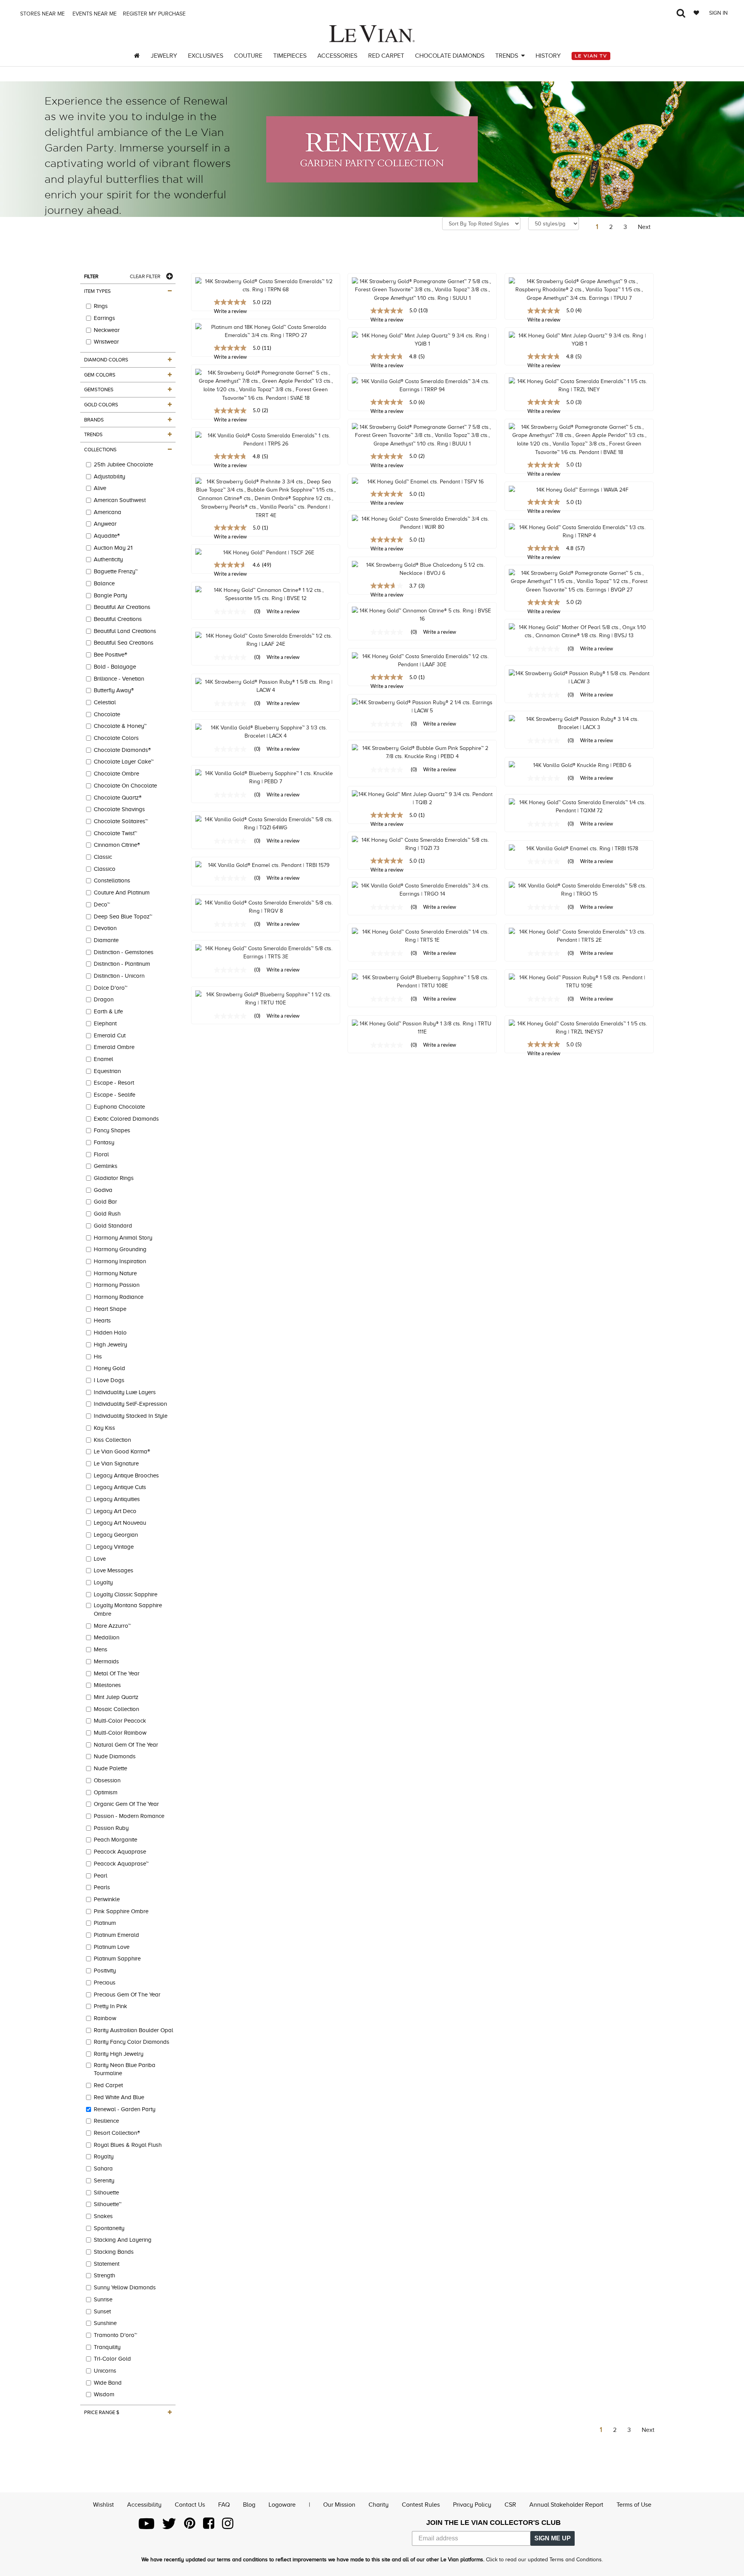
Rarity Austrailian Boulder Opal (133, 2030)
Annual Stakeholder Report (566, 2505)
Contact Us (190, 2505)
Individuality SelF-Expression (130, 1404)
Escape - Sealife (115, 1095)
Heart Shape (110, 1309)
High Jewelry (110, 1345)
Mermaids (106, 1661)
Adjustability (109, 476)
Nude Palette (110, 1768)
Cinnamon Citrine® (117, 845)
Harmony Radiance (119, 1297)
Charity (379, 2505)
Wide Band (108, 2383)
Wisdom (104, 2394)
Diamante (106, 940)
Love (100, 1559)
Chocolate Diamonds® (122, 750)
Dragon (104, 999)
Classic (103, 857)
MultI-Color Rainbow (120, 1733)
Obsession (107, 1780)
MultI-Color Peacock (120, 1721)
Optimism (106, 1792)
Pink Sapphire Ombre (121, 1911)
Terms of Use (634, 2505)
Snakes (103, 2216)
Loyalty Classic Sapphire (126, 1594)
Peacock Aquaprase (120, 1852)
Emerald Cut (110, 1035)
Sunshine (105, 2323)
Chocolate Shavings (119, 809)
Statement (107, 2264)
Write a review (387, 320)
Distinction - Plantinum (122, 964)
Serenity (104, 2180)
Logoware (282, 2505)
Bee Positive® (110, 655)
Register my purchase (155, 14)
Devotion (105, 928)
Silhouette (106, 2193)
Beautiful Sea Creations (124, 643)
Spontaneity (109, 2228)
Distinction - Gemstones (124, 952)
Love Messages (114, 1570)
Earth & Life (108, 1011)
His (98, 1357)
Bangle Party (110, 595)
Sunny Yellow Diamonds (125, 2287)
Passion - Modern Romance (129, 1816)
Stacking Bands (114, 2252)
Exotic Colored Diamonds (126, 1119)
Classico (105, 869)
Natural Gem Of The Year (126, 1745)
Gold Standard (113, 1226)
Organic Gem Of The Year (126, 1804)
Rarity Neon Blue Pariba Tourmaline (125, 2069)
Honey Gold (109, 1368)
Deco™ (102, 905)
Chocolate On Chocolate (125, 786)
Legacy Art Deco (115, 1511)
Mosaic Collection (116, 1709)
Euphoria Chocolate (119, 1107)
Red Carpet (108, 2085)
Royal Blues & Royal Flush (128, 2145)
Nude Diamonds (115, 1756)
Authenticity (108, 559)
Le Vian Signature (116, 1463)
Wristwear (106, 342)
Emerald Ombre (114, 1047)
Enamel (103, 1059)
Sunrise (103, 2299)
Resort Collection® (117, 2133)
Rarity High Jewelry (119, 2054)
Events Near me (94, 14)
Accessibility (144, 2505)
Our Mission (339, 2505)
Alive (100, 488)
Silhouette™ (108, 2204)
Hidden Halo (110, 1333)
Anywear (105, 524)
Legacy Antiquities (117, 1499)
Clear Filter (145, 276)
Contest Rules (421, 2505)
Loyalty (103, 1582)
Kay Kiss (104, 1428)
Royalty (104, 2156)
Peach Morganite (115, 1840)
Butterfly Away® (114, 690)
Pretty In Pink (110, 2006)
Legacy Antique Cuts (120, 1487)
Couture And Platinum (122, 892)
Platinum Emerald (116, 1935)
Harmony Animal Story (123, 1238)
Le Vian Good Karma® (122, 1451)
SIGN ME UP (553, 2538)
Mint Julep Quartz (116, 1697)
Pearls (102, 1887)
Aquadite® (107, 536)
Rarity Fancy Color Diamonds (132, 2042)
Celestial (105, 702)
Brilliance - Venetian (119, 679)
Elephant (105, 1023)
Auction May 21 (113, 548)
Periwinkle (107, 1899)
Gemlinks (106, 1166)
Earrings (104, 318)
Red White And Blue (119, 2097)
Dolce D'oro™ (111, 988)
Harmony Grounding (120, 1249)
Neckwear (107, 330)
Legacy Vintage (114, 1547)
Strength (104, 2275)
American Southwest (120, 500)
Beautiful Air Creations (122, 607)
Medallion (107, 1637)
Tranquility (107, 2347)
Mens (101, 1649)
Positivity (105, 1971)
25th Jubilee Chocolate (123, 464)
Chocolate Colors (116, 738)
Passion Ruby (111, 1828)
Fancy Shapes (112, 1130)
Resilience (106, 2121)
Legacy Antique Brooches (126, 1475)
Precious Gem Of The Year (127, 1995)
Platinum (105, 1923)
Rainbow (105, 2018)
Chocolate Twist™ (115, 833)
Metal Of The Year (117, 1673)
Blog (249, 2505)
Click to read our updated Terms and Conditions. (544, 2560)
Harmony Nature (115, 1273)
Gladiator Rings (114, 1178)
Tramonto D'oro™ (115, 2335)
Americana (108, 512)
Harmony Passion (117, 1285)
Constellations (112, 880)
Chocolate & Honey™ (120, 726)
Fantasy (104, 1142)
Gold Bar (105, 1202)
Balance (104, 583)
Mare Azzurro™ (112, 1626)
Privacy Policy (472, 2505)
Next (644, 227)
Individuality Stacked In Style (131, 1416)
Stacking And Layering (123, 2240)
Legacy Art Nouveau (120, 1523)
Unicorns (105, 2371)
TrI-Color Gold (112, 2359)
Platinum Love (112, 1947)
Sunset (102, 2311)
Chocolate (107, 714)
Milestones (107, 1685)
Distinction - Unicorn (119, 976)
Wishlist (103, 2505)
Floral (101, 1154)
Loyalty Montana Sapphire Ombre (128, 1610)
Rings (101, 306)
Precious (105, 1983)
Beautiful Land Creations (125, 631)
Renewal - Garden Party (125, 2109)
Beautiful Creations (118, 619)
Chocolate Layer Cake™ (124, 762)
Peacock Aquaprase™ (121, 1864)
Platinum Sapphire (117, 1959)
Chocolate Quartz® (118, 798)
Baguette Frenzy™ (116, 571)
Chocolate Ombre (116, 774)
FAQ (224, 2505)
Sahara (103, 2168)
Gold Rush (107, 1214)
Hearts (102, 1321)
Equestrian (107, 1071)
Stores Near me (42, 14)
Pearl (101, 1876)
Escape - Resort (114, 1083)
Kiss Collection (112, 1440)
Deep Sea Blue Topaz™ (123, 917)
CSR (510, 2505)
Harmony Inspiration (120, 1261)
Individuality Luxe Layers (125, 1392)
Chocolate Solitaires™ (121, 821)
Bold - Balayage (115, 667)
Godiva (103, 1190)
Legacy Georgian (116, 1535)
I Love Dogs (109, 1380)
